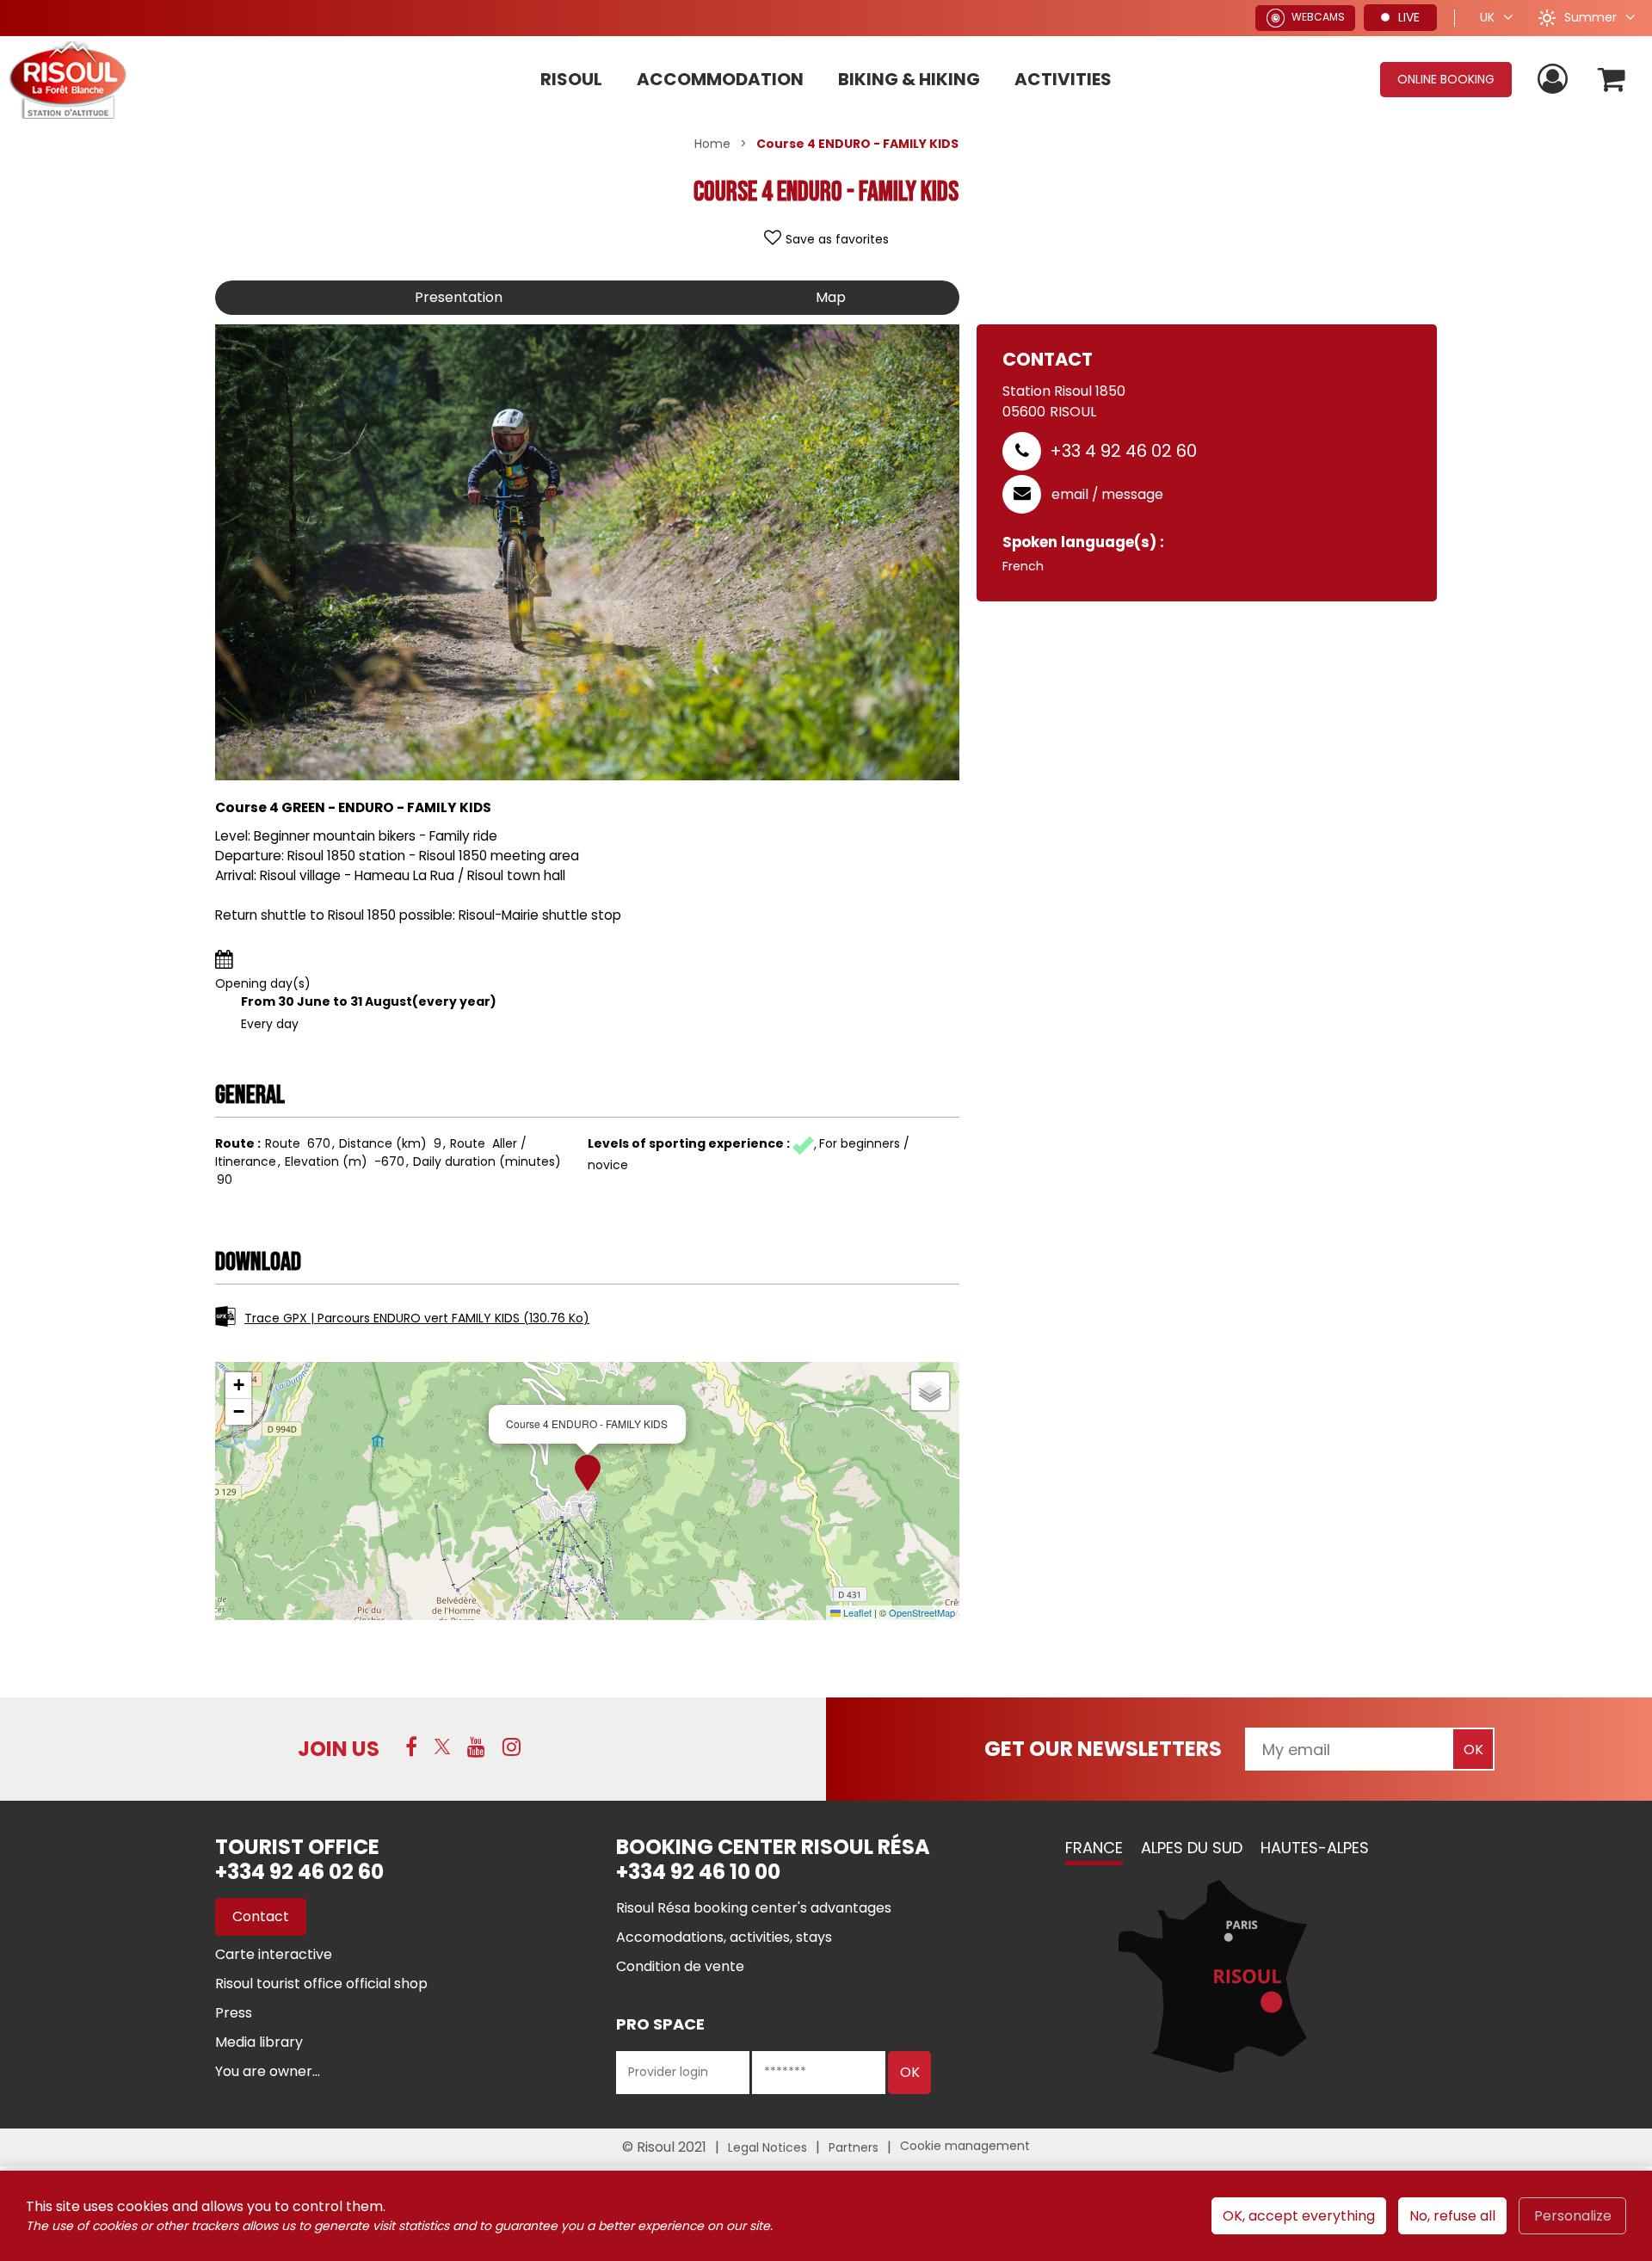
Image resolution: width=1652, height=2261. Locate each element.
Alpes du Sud (1192, 1848)
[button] (1612, 80)
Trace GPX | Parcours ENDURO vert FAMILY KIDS (417, 1318)
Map (831, 297)
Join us (339, 1749)
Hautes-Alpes (1315, 1848)
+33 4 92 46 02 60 (1123, 451)
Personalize (1573, 2216)
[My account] (1555, 80)
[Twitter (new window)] (442, 1747)
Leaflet (856, 1612)
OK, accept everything (1299, 2216)
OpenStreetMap (922, 1612)
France (1094, 1848)
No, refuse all (1452, 2216)
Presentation (459, 297)
